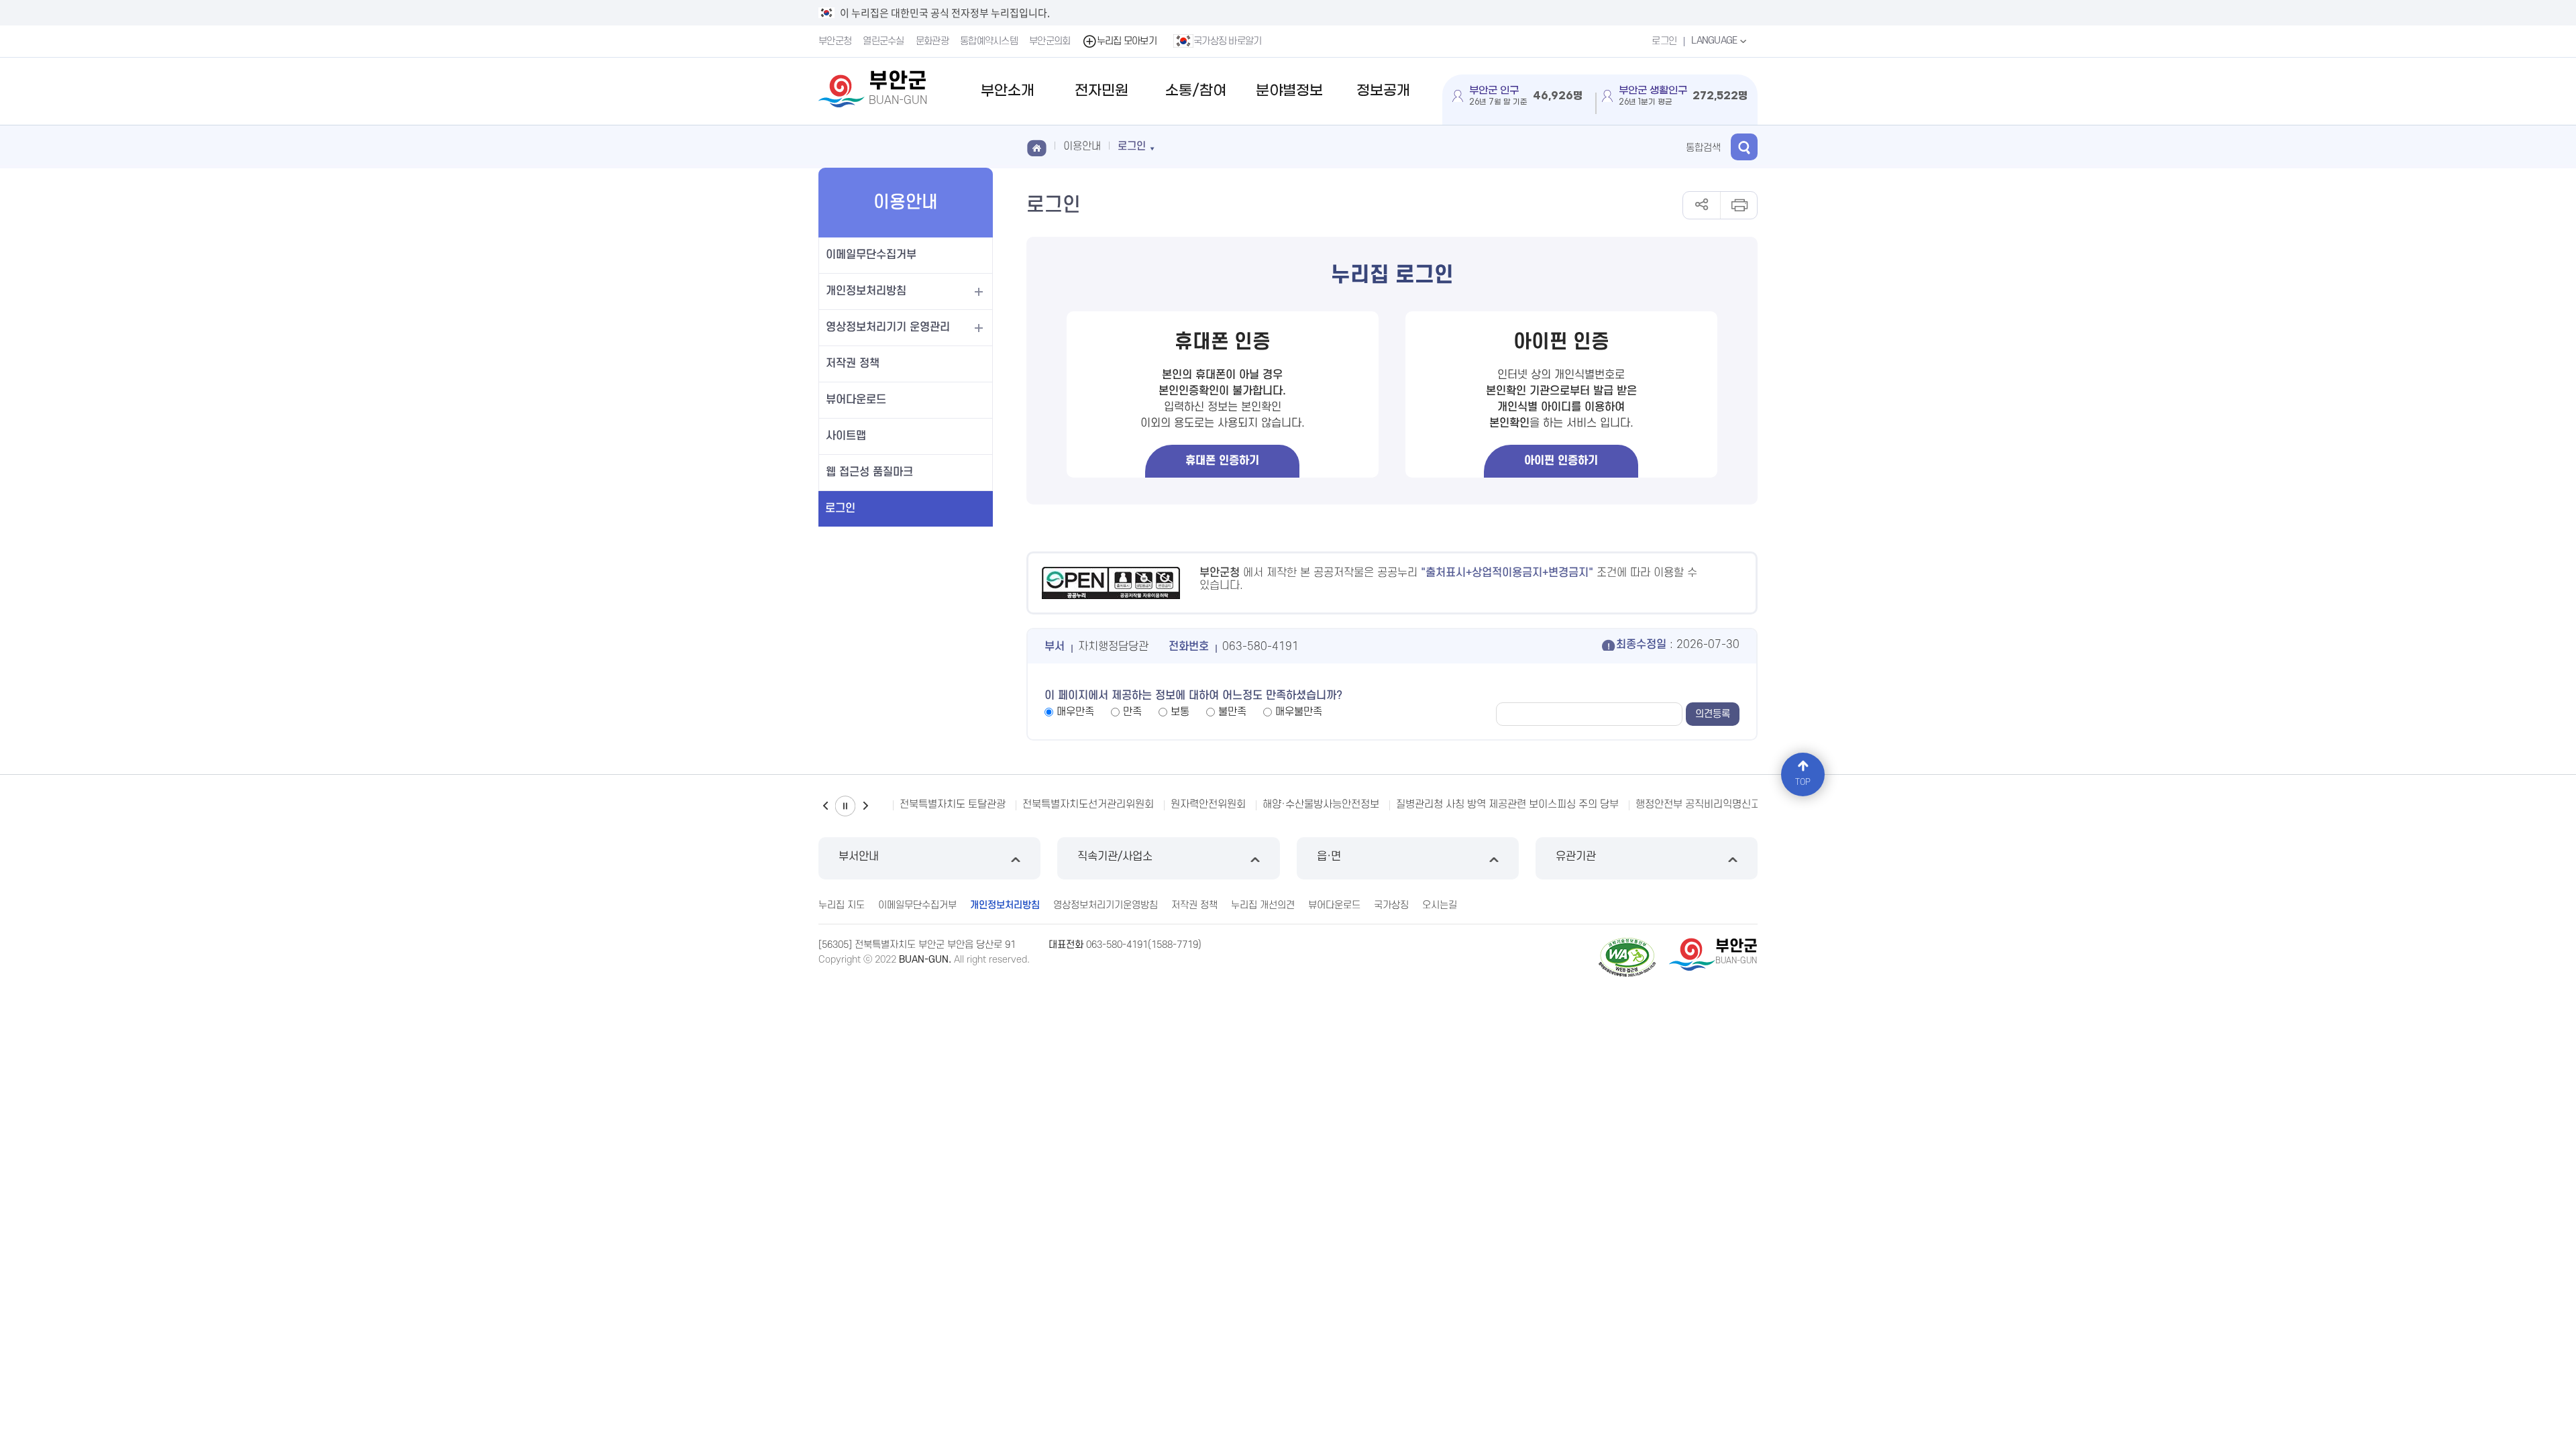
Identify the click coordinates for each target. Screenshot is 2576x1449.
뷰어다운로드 (856, 400)
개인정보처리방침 (866, 291)
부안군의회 (1050, 41)
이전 (825, 806)
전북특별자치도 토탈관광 (953, 804)
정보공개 (1383, 91)
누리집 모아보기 (1127, 41)
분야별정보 (1289, 91)
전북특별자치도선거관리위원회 (1088, 804)
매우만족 (1075, 712)
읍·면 (1329, 857)
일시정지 (845, 806)
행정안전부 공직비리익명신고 (1698, 804)
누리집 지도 (842, 905)
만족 (1132, 712)
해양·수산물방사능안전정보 (1321, 804)
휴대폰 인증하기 (1222, 461)
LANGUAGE (1715, 41)
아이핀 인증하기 (1561, 461)
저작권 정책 (853, 364)
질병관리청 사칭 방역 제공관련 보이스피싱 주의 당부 (1507, 804)
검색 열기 (1744, 147)
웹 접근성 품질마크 (869, 472)
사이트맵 (846, 436)
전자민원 (1102, 91)
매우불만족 (1299, 712)
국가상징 (1391, 905)
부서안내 (859, 857)
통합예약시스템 (989, 41)
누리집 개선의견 (1263, 905)
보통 (1180, 712)
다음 (865, 806)
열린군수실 (883, 41)
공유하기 (1702, 205)
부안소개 (1008, 91)
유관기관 (1576, 857)
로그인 (1664, 41)
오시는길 (1440, 905)
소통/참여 (1196, 91)
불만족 (1232, 712)
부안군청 (835, 41)
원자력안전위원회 (1208, 804)
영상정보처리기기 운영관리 (888, 327)
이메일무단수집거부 (871, 255)
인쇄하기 (1738, 205)
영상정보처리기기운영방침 (1106, 905)
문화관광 (932, 41)
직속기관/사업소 (1115, 857)
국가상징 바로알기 (1228, 41)
